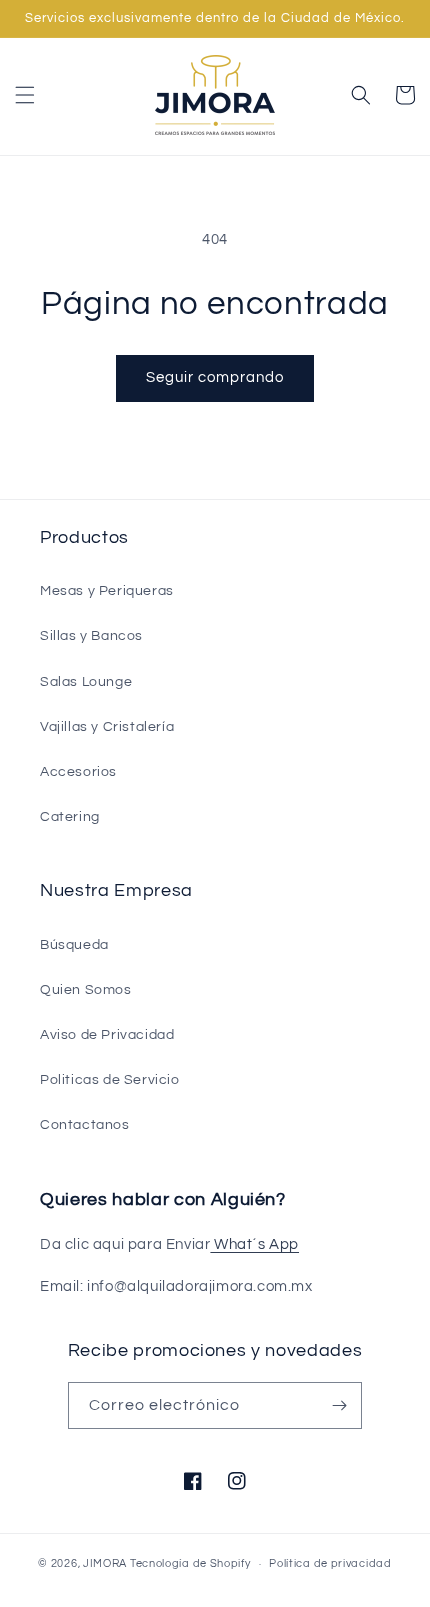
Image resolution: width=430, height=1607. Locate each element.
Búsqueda (74, 945)
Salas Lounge (86, 682)
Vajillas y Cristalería (107, 727)
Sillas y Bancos (91, 636)
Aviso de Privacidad (107, 1035)
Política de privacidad (330, 1563)
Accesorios (78, 772)
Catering (70, 817)
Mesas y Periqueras (107, 591)
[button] (25, 95)
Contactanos (85, 1125)
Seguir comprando (215, 377)
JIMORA (105, 1563)
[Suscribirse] (339, 1405)
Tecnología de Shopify (190, 1563)
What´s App (254, 1244)
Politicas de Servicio (110, 1080)
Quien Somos (86, 990)
